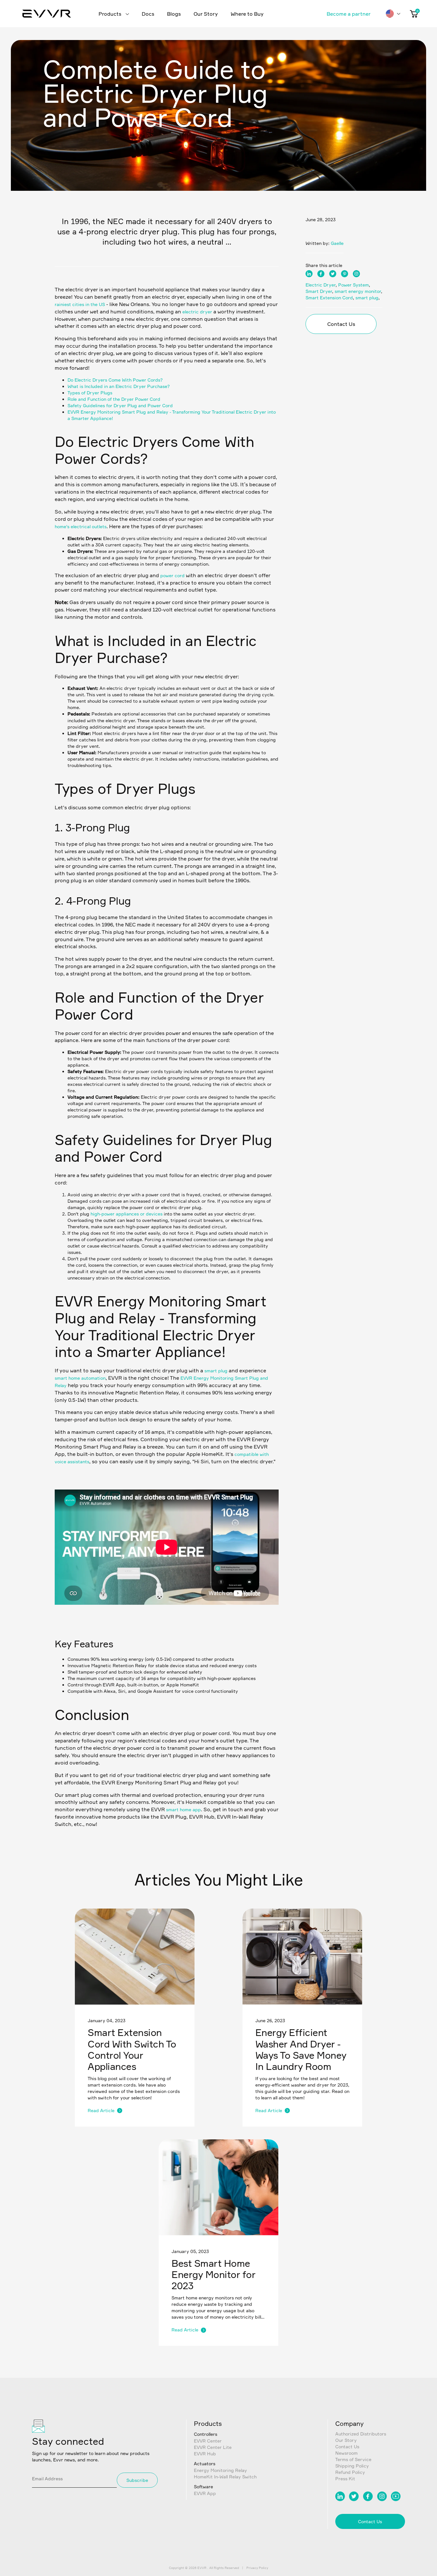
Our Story (206, 14)
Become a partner (349, 14)
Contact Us (341, 324)
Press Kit (345, 2479)
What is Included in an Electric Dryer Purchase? (119, 386)
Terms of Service (353, 2459)
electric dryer (197, 312)
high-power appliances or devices (127, 1214)
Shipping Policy (352, 2466)
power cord (173, 575)
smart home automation (80, 1378)
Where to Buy (247, 14)
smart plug (216, 1371)
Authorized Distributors (361, 2434)
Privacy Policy (257, 2568)
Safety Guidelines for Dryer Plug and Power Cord (120, 405)
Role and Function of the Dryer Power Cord (114, 399)
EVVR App (205, 2493)
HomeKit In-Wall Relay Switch (225, 2477)
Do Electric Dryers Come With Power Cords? (115, 380)
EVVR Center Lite (213, 2447)
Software (203, 2487)
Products (111, 14)
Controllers (206, 2434)
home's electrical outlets (81, 526)
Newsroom (346, 2453)
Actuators (205, 2463)
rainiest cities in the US (80, 304)
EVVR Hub (205, 2454)
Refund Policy (350, 2472)
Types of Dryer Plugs (90, 393)
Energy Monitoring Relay (220, 2470)
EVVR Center (208, 2441)
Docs (148, 14)
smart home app (183, 1809)
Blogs (174, 14)
